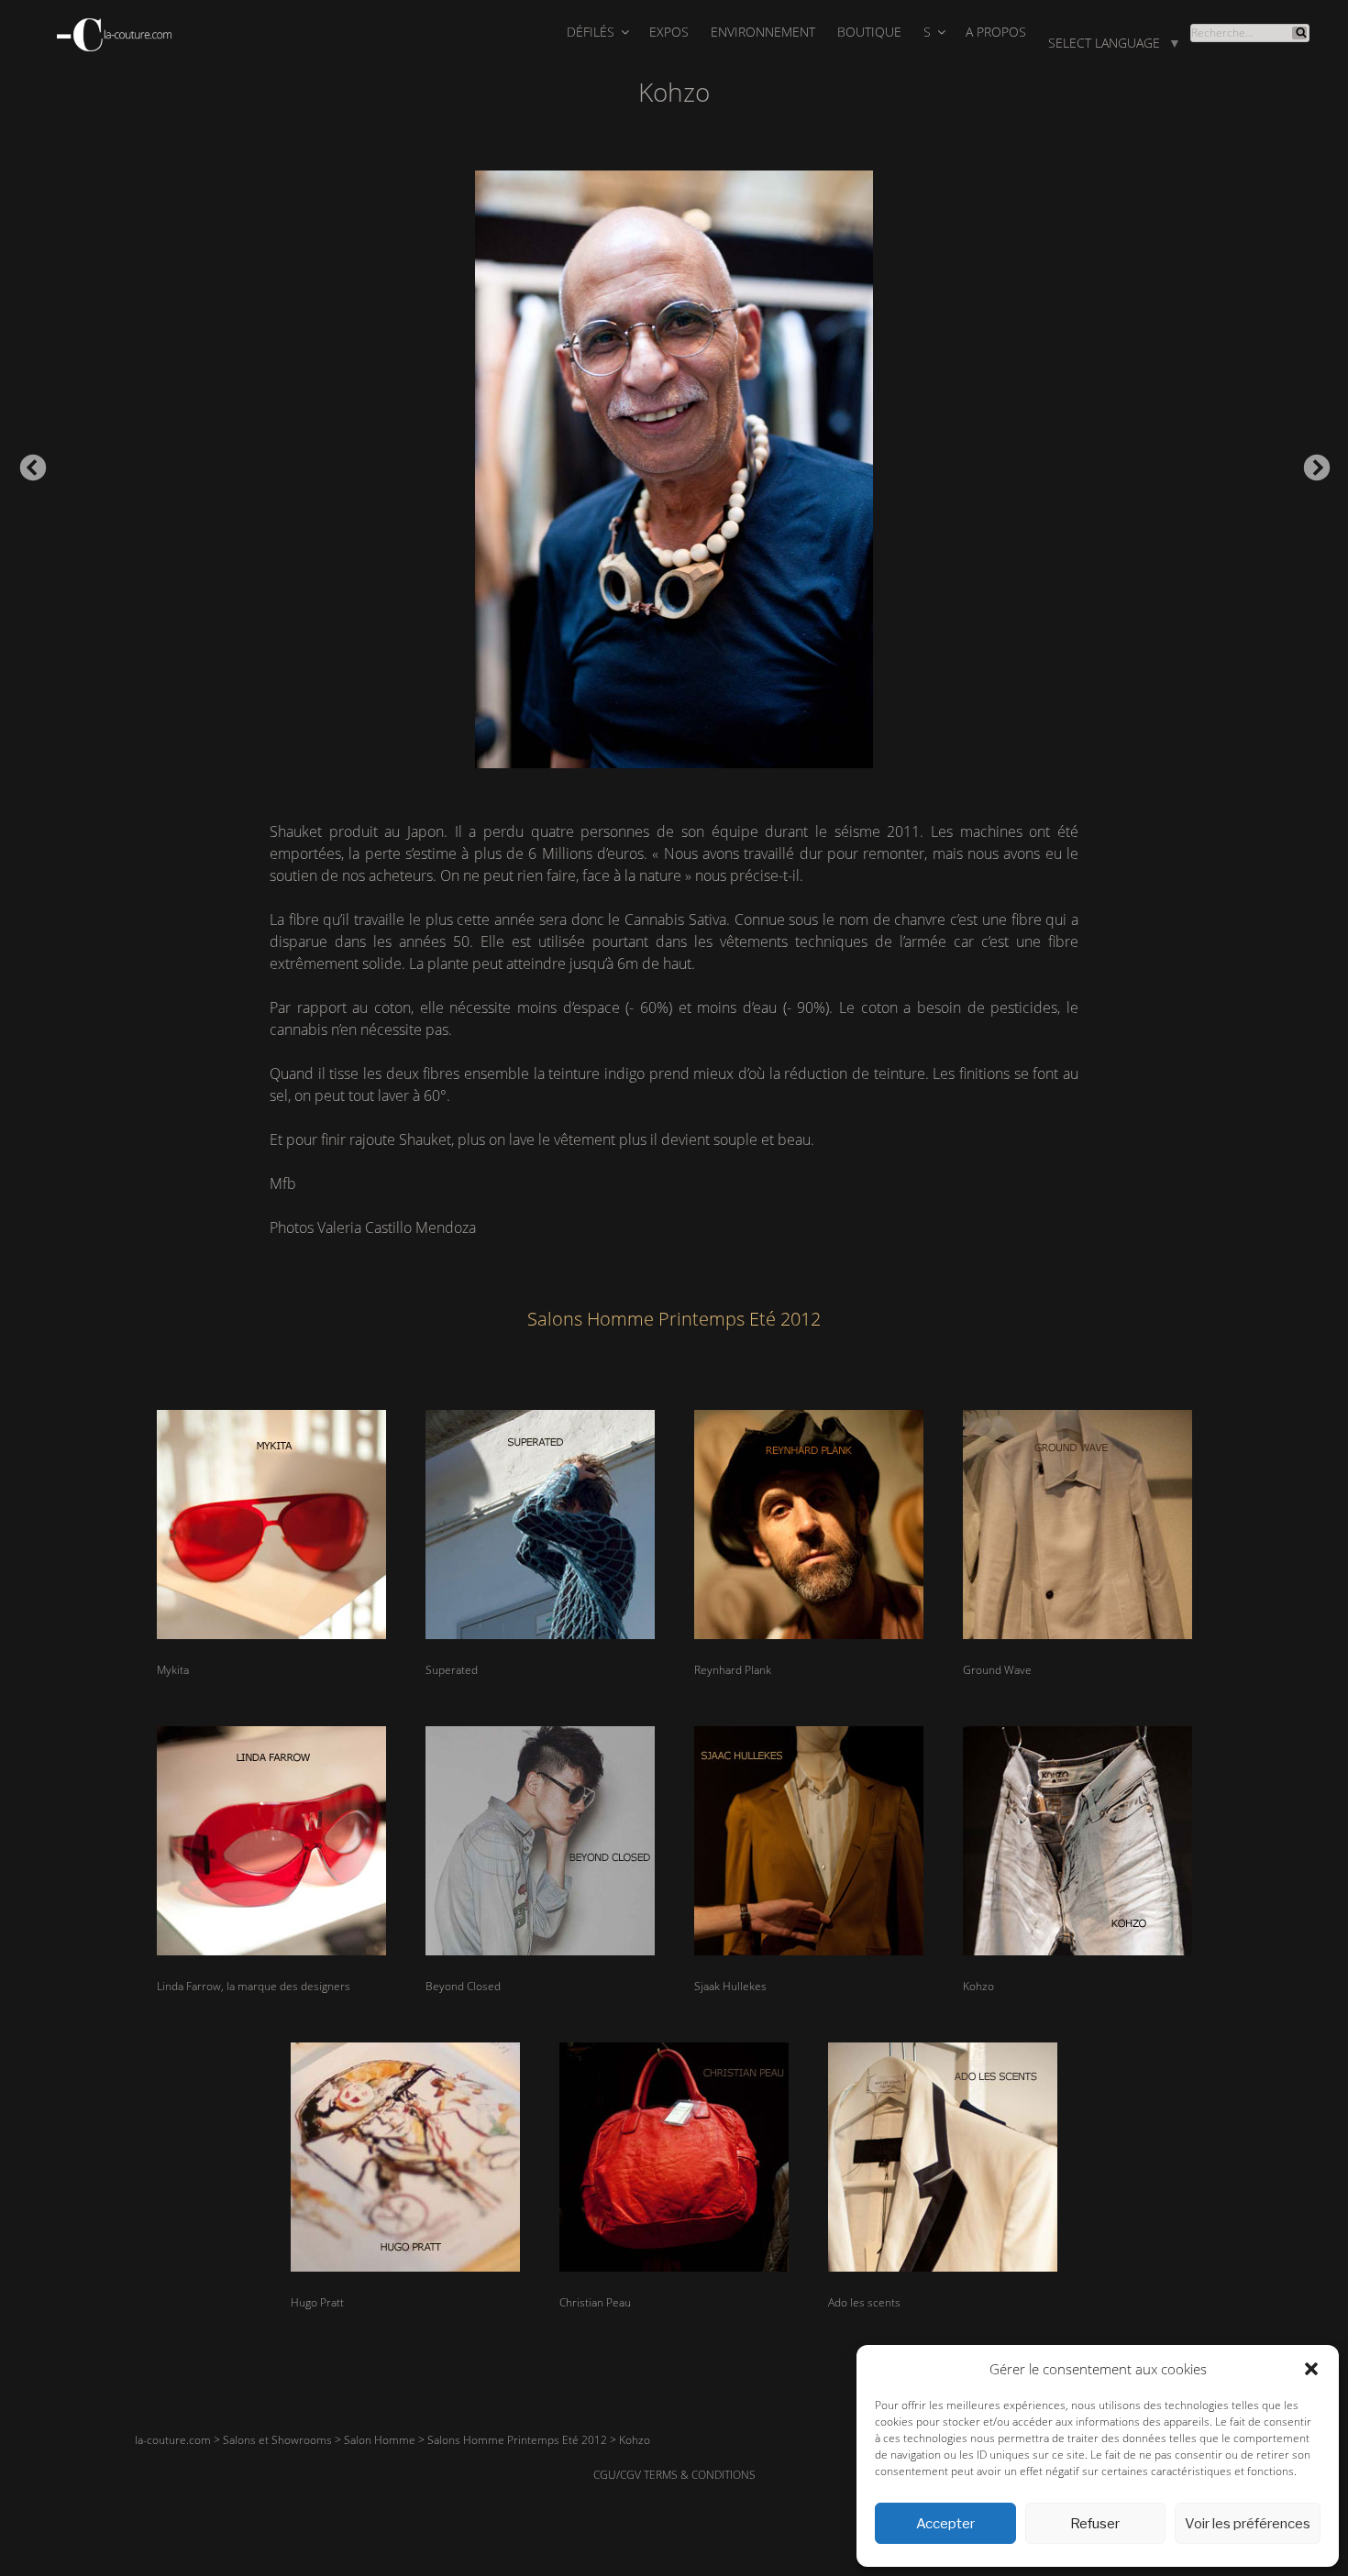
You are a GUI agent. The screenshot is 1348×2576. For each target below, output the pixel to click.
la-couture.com (173, 2440)
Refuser (1095, 2524)
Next (1311, 463)
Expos (669, 32)
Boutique (869, 32)
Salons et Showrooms (277, 2440)
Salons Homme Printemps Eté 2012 (517, 2440)
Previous (28, 463)
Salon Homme (380, 2440)
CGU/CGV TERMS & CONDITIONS (674, 2475)
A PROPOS (996, 32)
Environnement (763, 32)
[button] (1311, 2369)
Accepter (945, 2524)
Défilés (591, 32)
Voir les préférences (1248, 2524)
